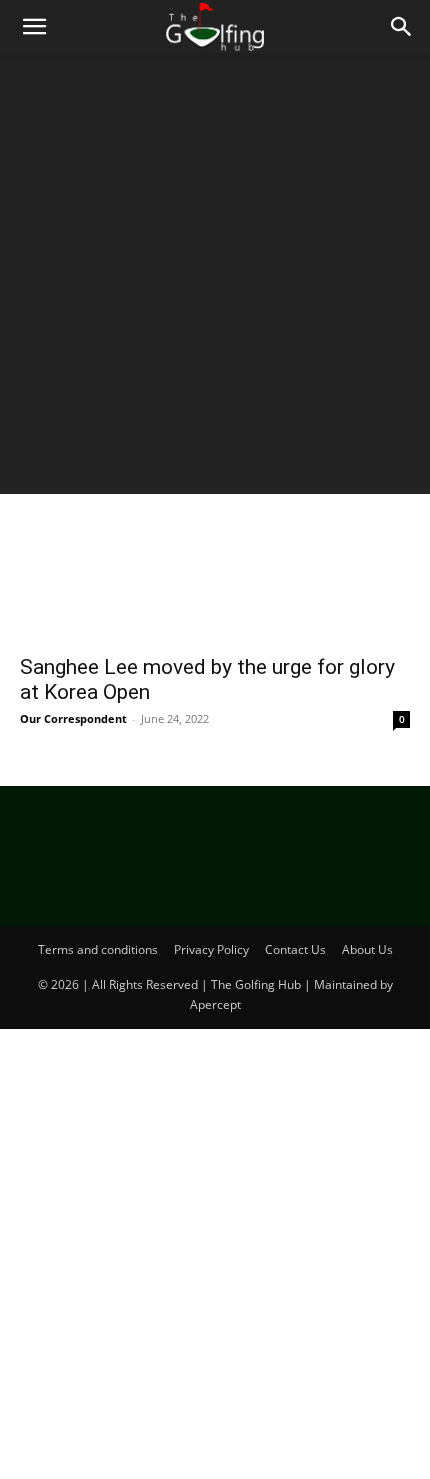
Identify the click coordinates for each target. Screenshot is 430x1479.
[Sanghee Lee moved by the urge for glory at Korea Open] (215, 546)
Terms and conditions (98, 949)
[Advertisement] (215, 279)
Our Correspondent (73, 718)
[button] (34, 27)
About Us (367, 949)
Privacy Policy (211, 949)
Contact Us (295, 949)
